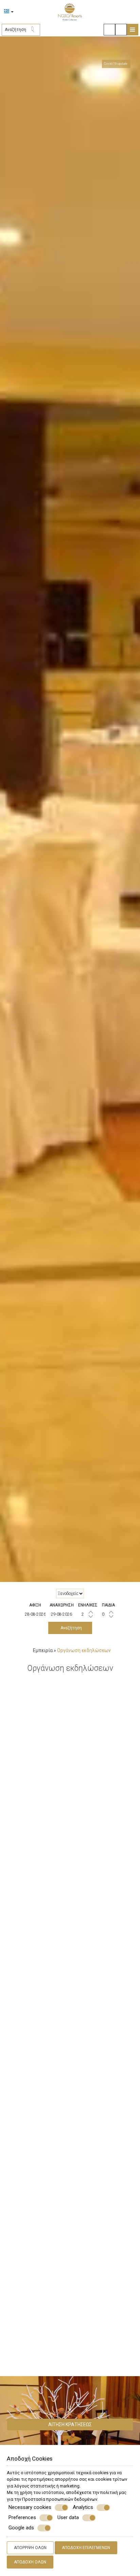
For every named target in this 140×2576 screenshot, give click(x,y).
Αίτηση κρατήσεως (70, 2425)
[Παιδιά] (108, 1614)
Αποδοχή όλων (30, 2562)
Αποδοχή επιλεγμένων (86, 2548)
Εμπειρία (43, 1650)
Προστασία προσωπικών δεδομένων (60, 2499)
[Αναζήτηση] (35, 30)
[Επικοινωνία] (121, 30)
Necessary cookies (30, 2507)
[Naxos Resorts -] (70, 11)
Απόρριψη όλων (30, 2548)
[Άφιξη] (35, 1614)
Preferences (22, 2517)
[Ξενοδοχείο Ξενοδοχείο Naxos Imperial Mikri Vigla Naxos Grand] (70, 1594)
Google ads (21, 2528)
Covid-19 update (116, 63)
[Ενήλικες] (88, 1614)
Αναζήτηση (70, 1628)
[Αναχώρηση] (62, 1614)
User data (68, 2517)
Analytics (83, 2507)
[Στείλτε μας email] (109, 30)
